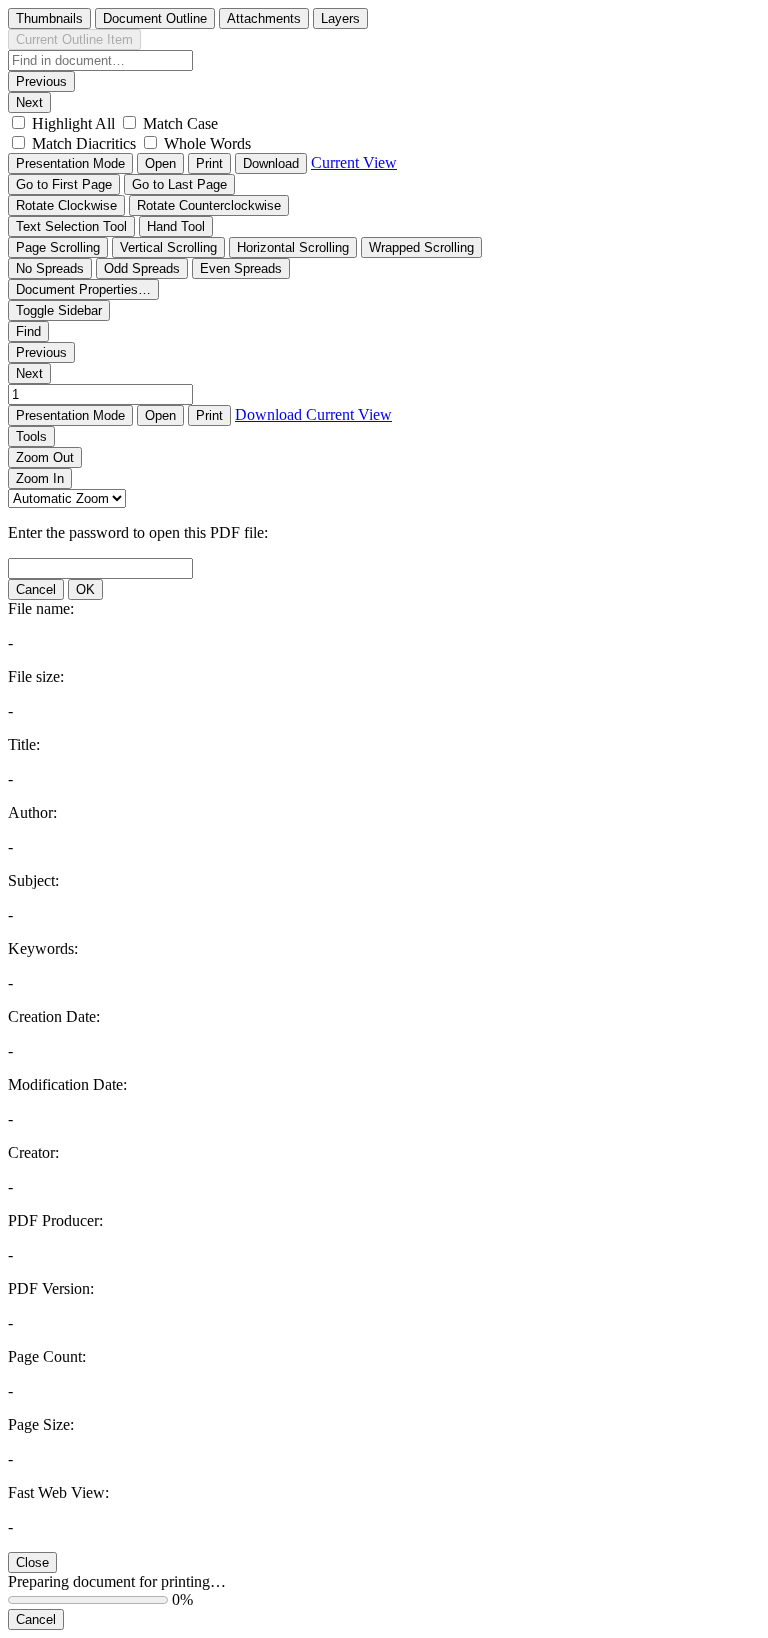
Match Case (180, 123)
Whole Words (207, 143)
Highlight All (73, 123)
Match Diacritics (84, 143)
